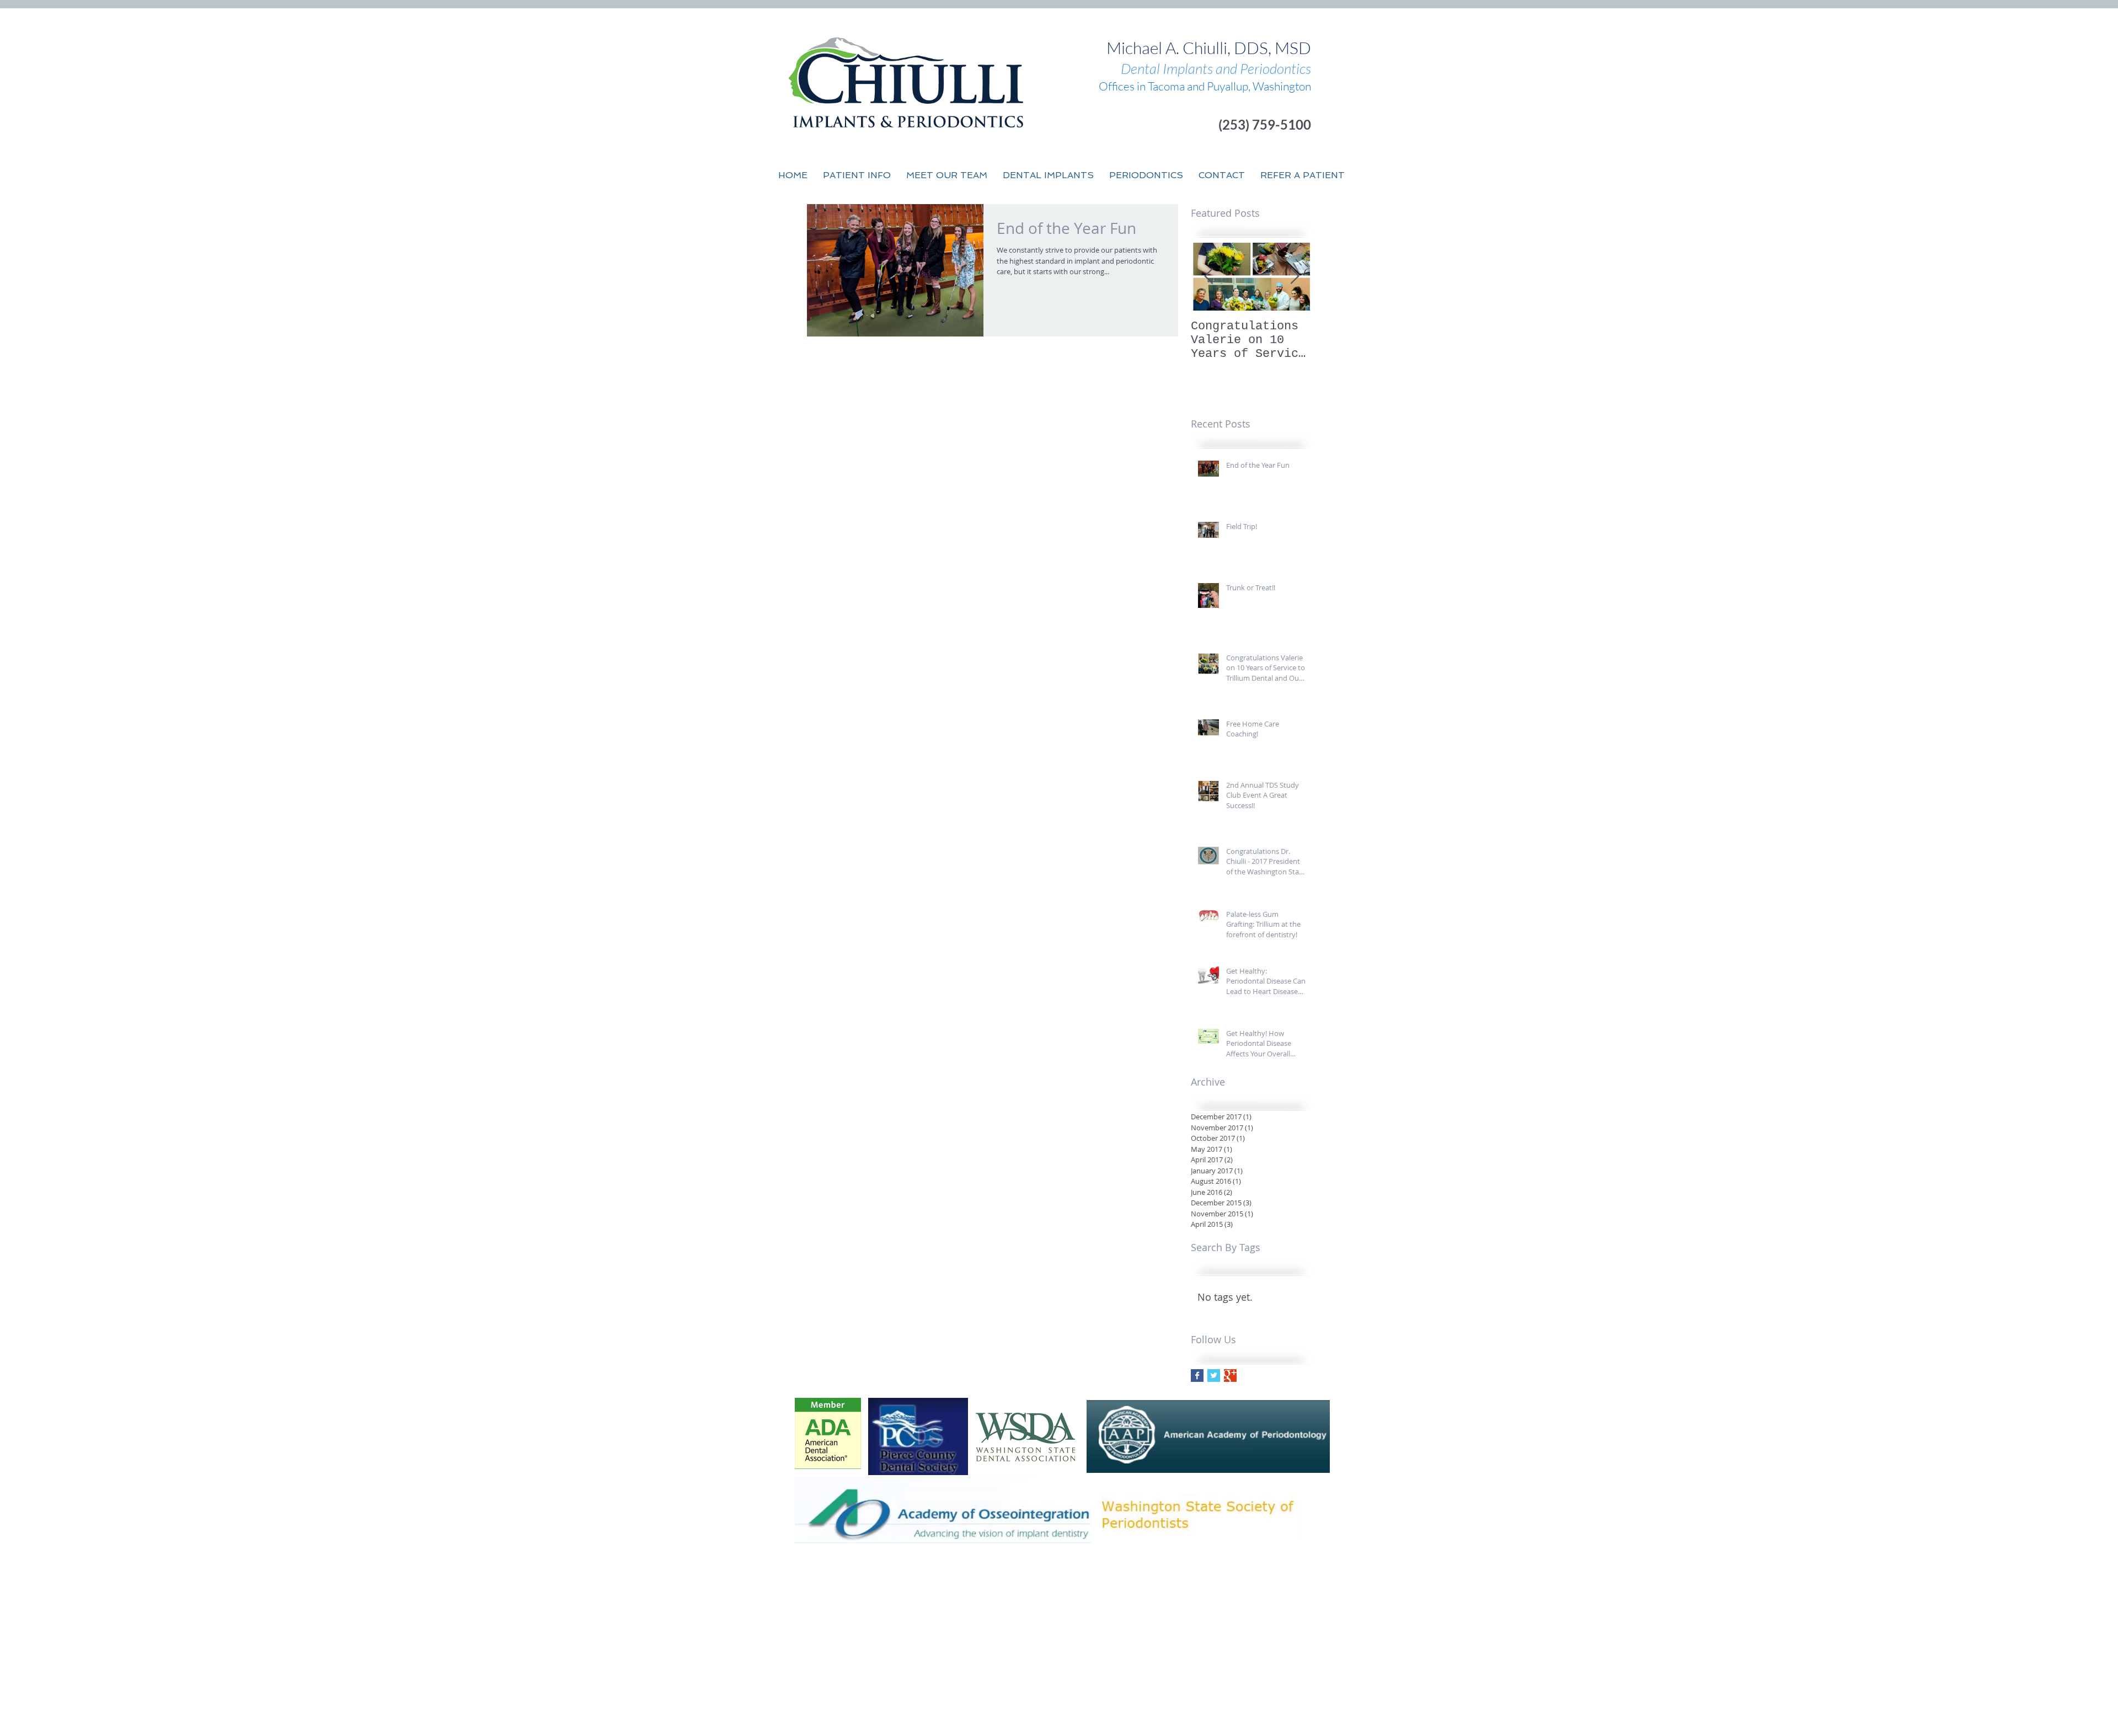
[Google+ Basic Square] (1230, 1376)
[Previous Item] (1208, 277)
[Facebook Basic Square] (1197, 1376)
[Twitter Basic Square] (1214, 1376)
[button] (947, 175)
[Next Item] (1295, 277)
